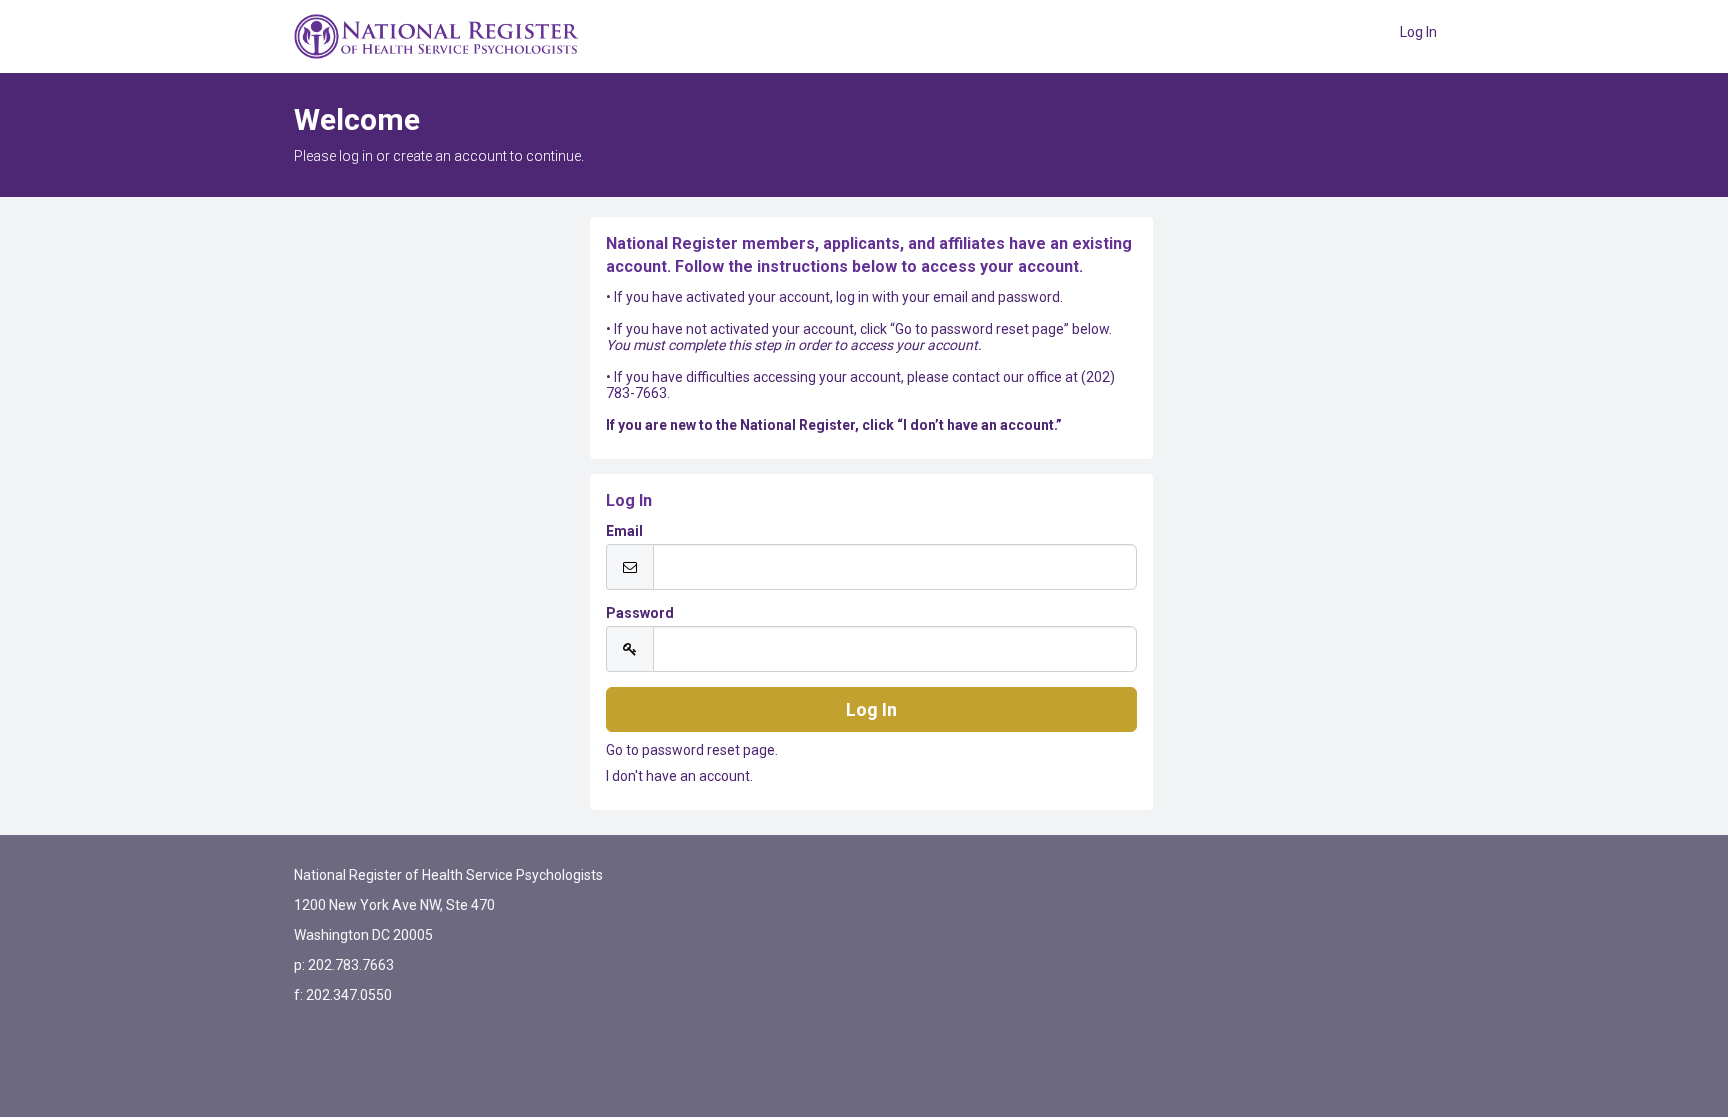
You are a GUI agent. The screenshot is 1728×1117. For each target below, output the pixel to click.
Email (624, 531)
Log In (1418, 32)
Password (640, 613)
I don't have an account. (679, 776)
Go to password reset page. (692, 750)
